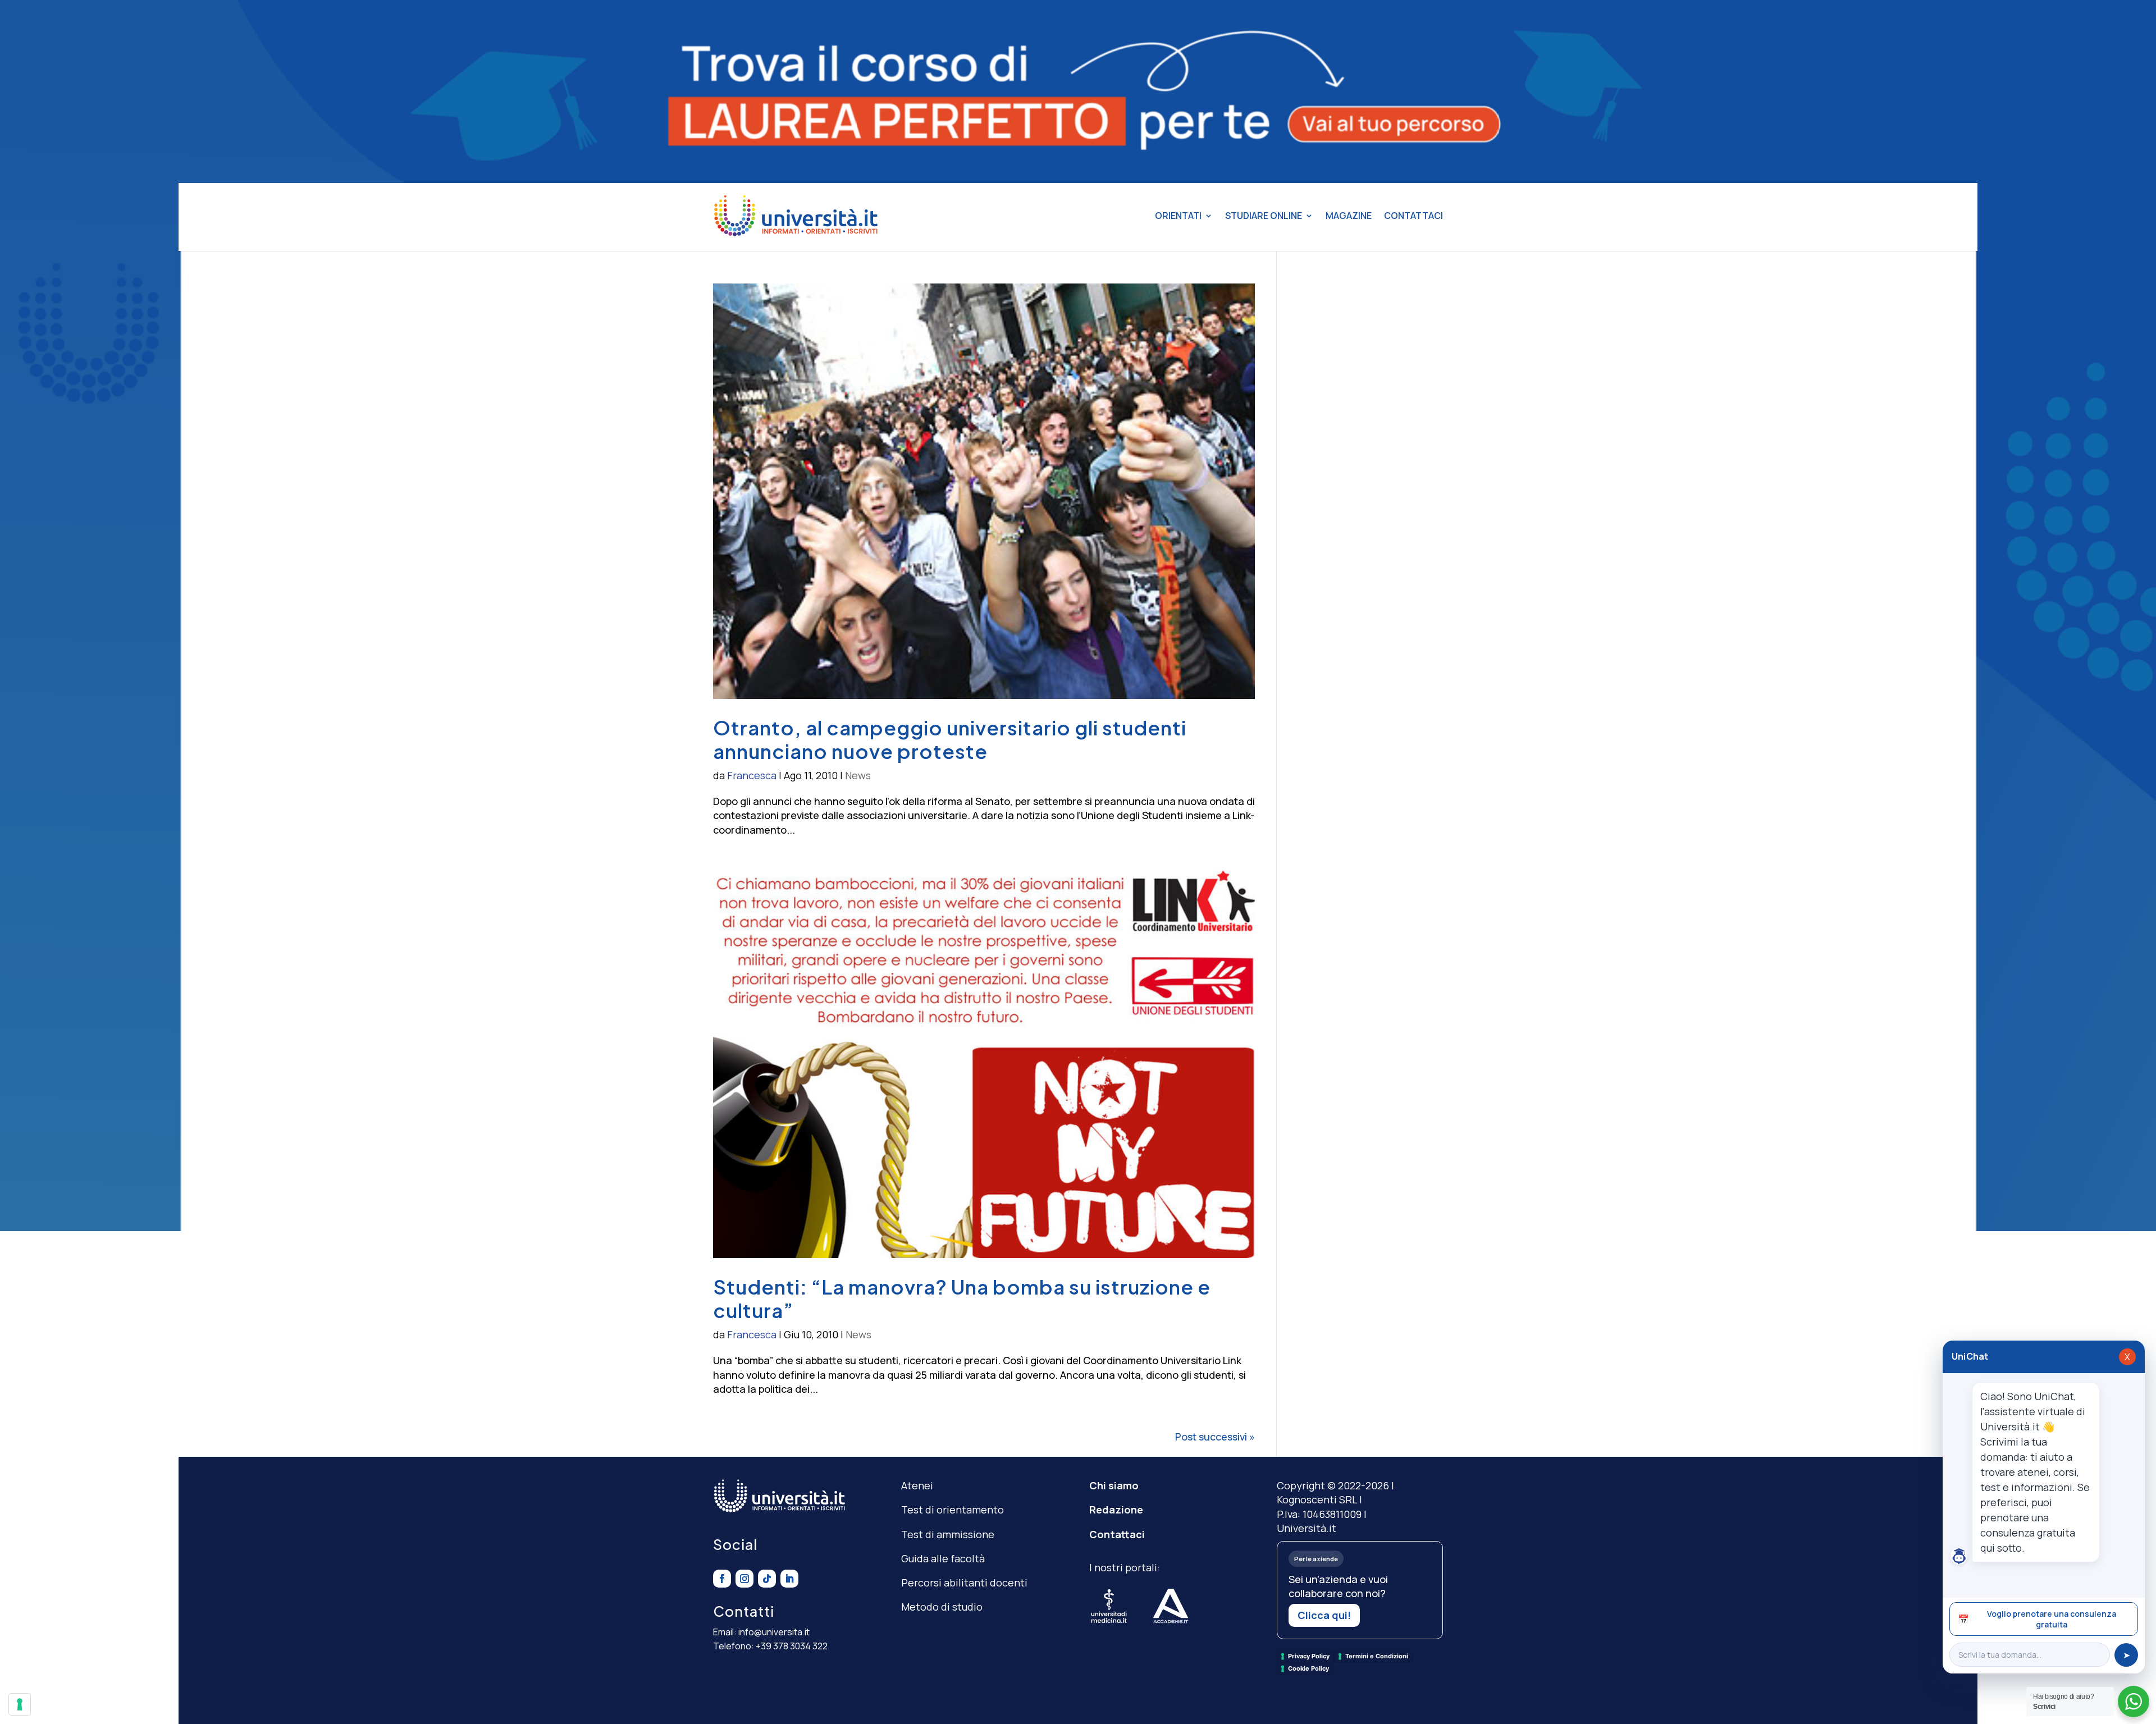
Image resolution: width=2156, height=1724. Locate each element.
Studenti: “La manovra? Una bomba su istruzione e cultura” (962, 1298)
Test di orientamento (953, 1510)
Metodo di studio (942, 1607)
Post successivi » (1215, 1437)
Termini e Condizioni (1377, 1656)
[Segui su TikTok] (767, 1579)
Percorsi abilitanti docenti (964, 1583)
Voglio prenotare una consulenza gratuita (2037, 1619)
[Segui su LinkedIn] (789, 1579)
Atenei (917, 1485)
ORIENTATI (1178, 216)
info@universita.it (774, 1632)
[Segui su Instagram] (744, 1579)
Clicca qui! (1324, 1615)
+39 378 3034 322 (792, 1646)
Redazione (1116, 1510)
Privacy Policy (1309, 1656)
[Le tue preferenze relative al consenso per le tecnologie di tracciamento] (20, 1704)
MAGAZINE (1349, 216)
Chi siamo (1114, 1485)
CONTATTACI (1413, 216)
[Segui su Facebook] (722, 1579)
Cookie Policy (1308, 1668)
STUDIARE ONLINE (1264, 216)
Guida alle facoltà (943, 1558)
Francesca (752, 775)
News (858, 775)
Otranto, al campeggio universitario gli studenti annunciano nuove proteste (950, 739)
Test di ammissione (948, 1534)
